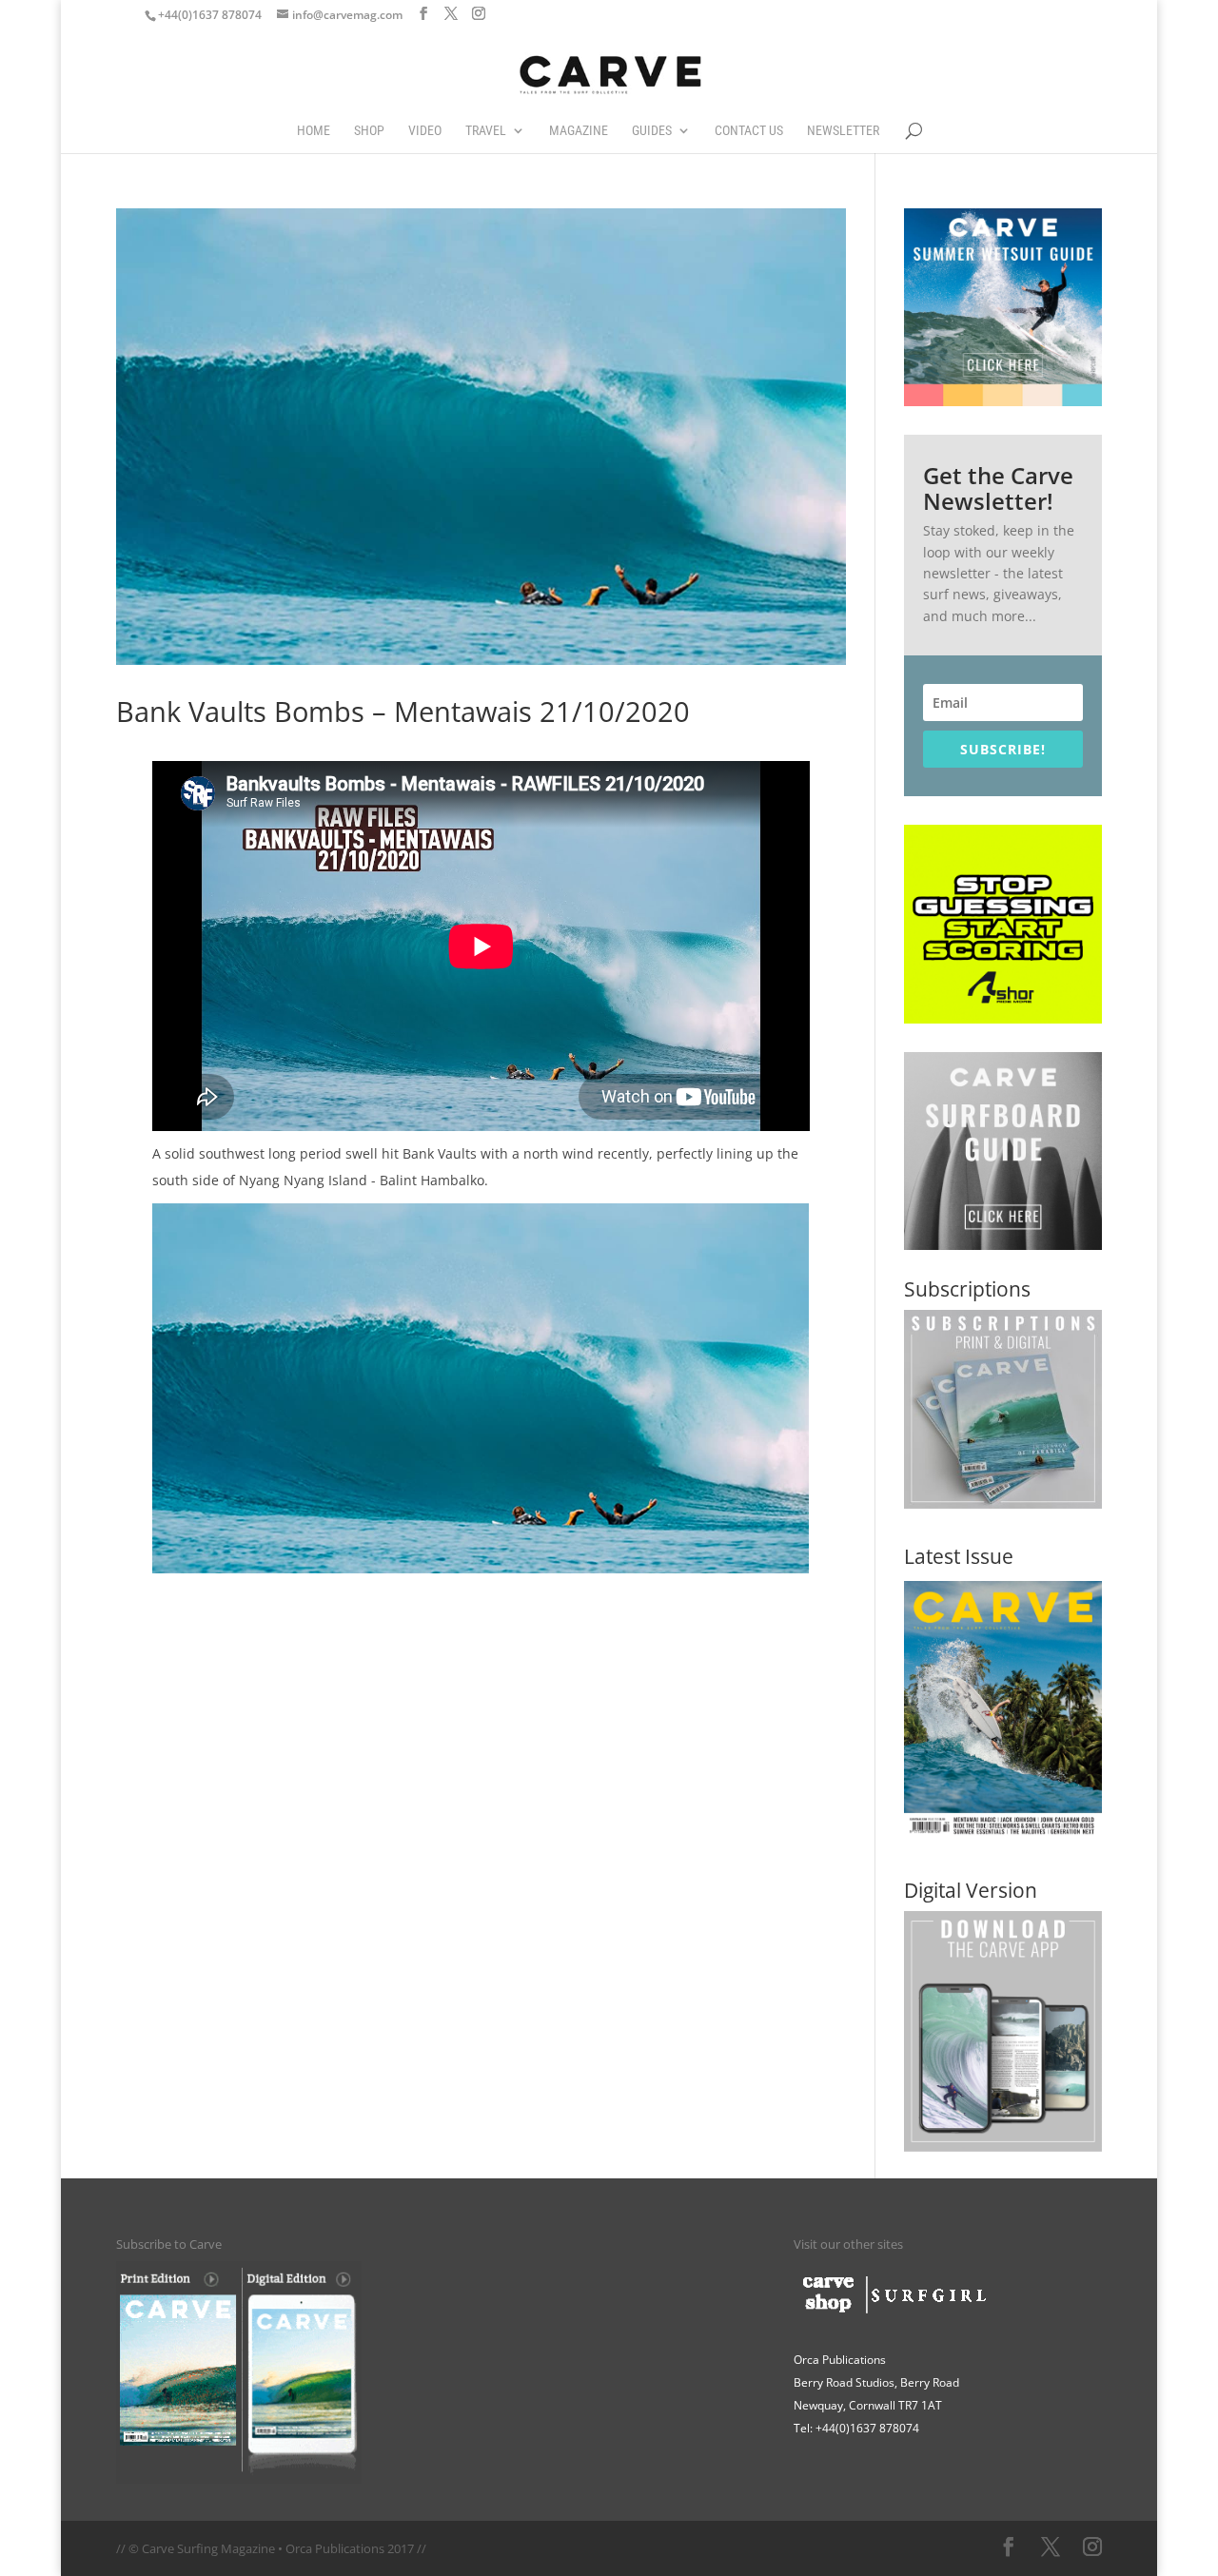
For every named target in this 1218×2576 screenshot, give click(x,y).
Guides (652, 131)
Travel (486, 131)
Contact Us (749, 131)
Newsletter (843, 131)
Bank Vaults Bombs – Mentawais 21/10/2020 (403, 712)
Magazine (579, 131)
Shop (369, 131)
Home (314, 131)
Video (425, 131)
